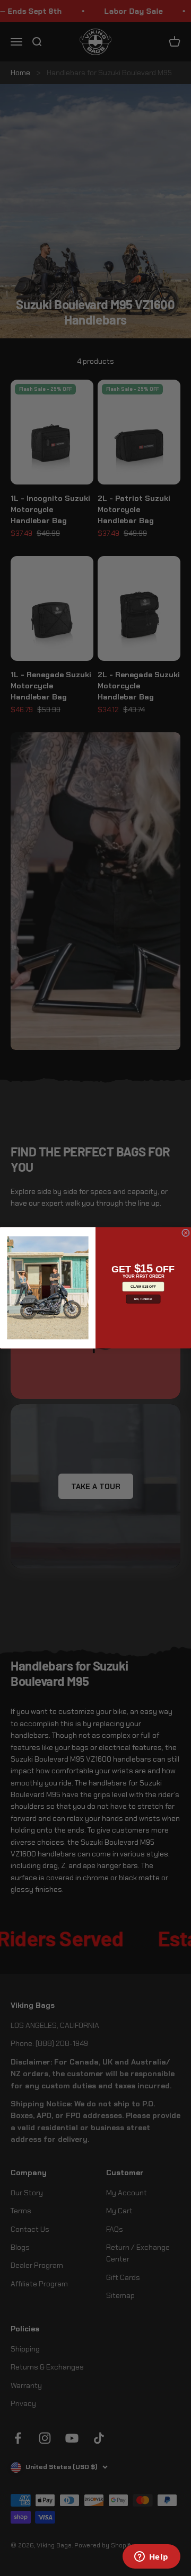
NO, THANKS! (143, 1299)
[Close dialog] (185, 1233)
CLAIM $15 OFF (143, 1287)
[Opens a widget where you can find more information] (151, 2557)
